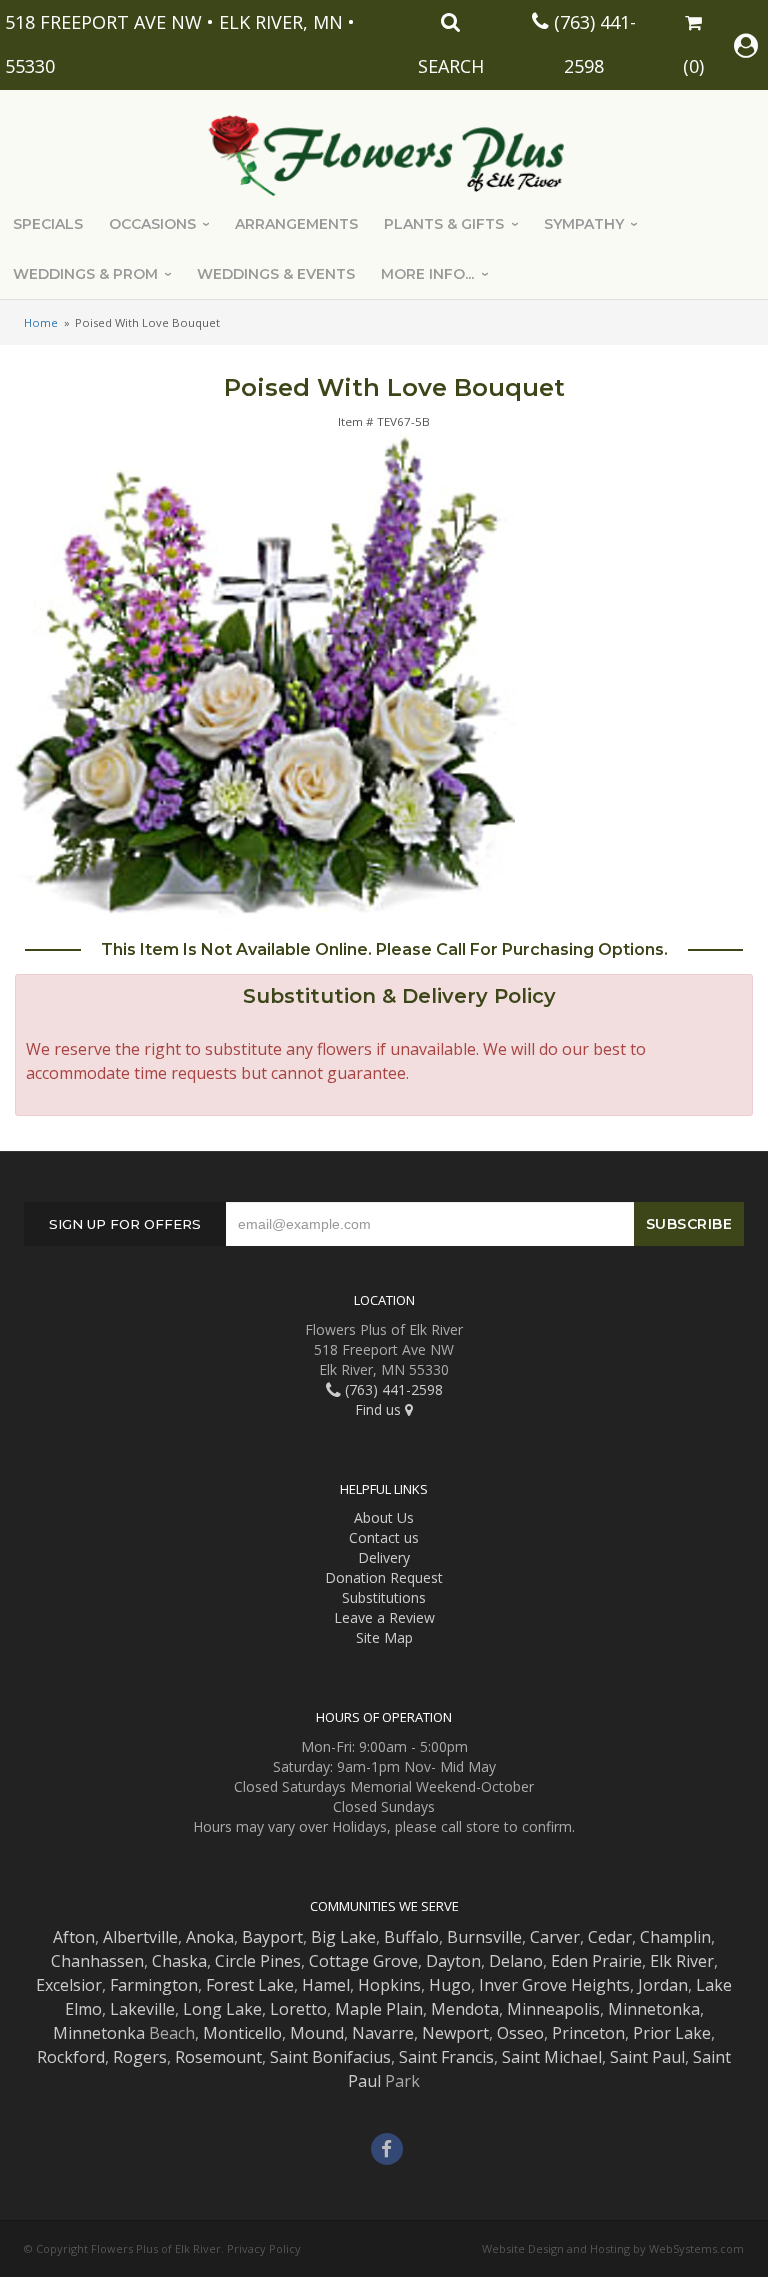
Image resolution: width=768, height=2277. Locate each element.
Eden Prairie (596, 1961)
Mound (317, 2033)
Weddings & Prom (85, 274)
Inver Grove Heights (554, 1985)
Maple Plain (379, 2009)
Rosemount (218, 2057)
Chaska (179, 1961)
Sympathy (584, 224)
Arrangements (296, 224)
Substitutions (384, 1597)
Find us (380, 1409)
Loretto (298, 2009)
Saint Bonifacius (330, 2057)
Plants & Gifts (444, 224)
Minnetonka (654, 2009)
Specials (48, 224)
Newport (455, 2033)
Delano (516, 1961)
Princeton (588, 2033)
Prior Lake (672, 2033)
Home (41, 322)
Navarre (383, 2033)
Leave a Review (384, 1617)
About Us (384, 1517)
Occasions (152, 224)
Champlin (675, 1937)
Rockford (71, 2057)
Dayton (453, 1961)
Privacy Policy (264, 2248)
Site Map (384, 1637)
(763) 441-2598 (392, 1389)
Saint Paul (647, 2057)
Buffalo (411, 1937)
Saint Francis (446, 2057)
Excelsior (69, 1985)
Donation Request (384, 1577)
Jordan (663, 1985)
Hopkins (389, 1985)
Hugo (450, 1985)
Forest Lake (250, 1985)
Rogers (140, 2057)
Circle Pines (258, 1961)
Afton (74, 1937)
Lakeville (142, 2009)
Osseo (520, 2033)
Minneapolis (553, 2009)
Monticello (242, 2033)
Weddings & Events (276, 274)
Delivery (384, 1557)
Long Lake (222, 2009)
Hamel (326, 1985)
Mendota (465, 2009)
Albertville (140, 1937)
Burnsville (484, 1937)
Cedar (610, 1937)
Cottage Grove (363, 1961)
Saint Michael (552, 2057)
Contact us (384, 1537)
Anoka (210, 1937)
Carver (555, 1937)
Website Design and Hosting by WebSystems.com (613, 2248)
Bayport (272, 1937)
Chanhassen (97, 1961)
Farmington (154, 1985)
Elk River (682, 1961)
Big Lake (343, 1937)
